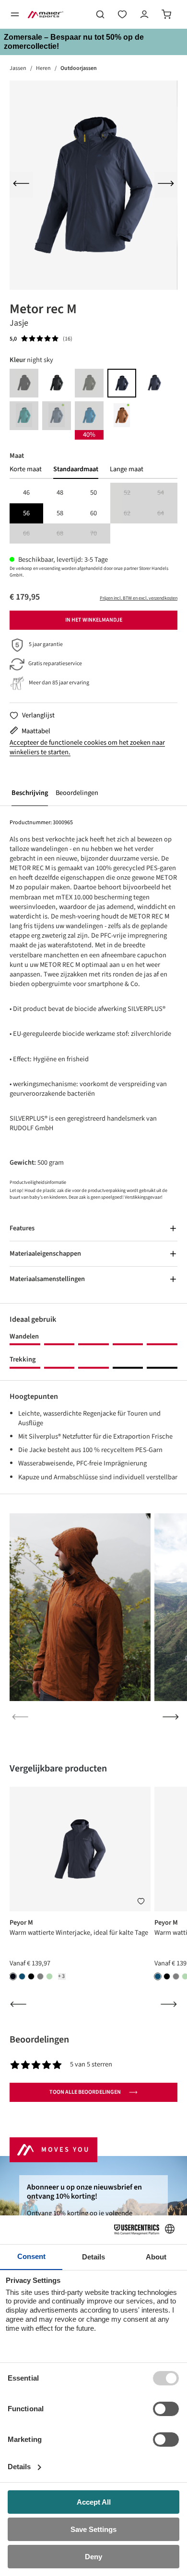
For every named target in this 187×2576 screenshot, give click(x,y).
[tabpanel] (93, 513)
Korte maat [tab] (26, 469)
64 (167, 514)
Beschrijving (30, 793)
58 (60, 513)
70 (100, 534)
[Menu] (15, 14)
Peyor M (21, 1923)
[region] (93, 185)
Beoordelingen (77, 793)
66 (33, 534)
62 (134, 514)
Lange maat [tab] (127, 469)
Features (22, 1228)
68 (67, 534)
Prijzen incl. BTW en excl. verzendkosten (139, 598)
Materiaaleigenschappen (45, 1254)
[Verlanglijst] (122, 14)
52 (134, 493)
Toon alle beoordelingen (85, 2092)
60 (93, 513)
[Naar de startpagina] (46, 14)
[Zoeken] (100, 14)
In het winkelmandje (94, 620)
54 (167, 493)
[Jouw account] (144, 14)
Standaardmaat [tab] (76, 469)
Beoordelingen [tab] (39, 2040)
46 (26, 493)
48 (60, 493)
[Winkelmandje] (166, 14)
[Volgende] (166, 185)
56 (26, 513)
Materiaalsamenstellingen (47, 1279)
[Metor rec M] (93, 185)
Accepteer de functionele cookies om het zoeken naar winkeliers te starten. (87, 748)
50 (93, 493)
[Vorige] (21, 185)
